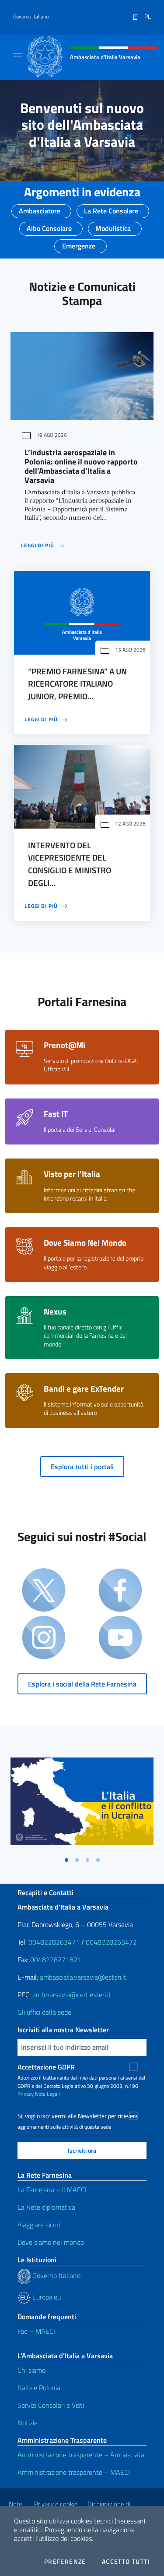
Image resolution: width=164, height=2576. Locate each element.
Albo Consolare (49, 226)
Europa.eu (46, 2297)
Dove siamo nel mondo (51, 2242)
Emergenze (79, 243)
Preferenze (65, 2562)
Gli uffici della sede (44, 2012)
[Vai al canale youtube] (120, 1638)
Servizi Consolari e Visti (51, 2405)
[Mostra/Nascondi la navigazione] (17, 56)
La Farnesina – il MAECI (52, 2190)
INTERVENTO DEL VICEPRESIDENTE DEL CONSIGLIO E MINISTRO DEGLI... (70, 864)
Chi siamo (31, 2370)
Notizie (28, 2423)
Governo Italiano (31, 17)
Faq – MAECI (36, 2331)
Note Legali (47, 2094)
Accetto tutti (126, 2562)
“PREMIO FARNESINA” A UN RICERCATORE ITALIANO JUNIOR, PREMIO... (77, 684)
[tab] (66, 1860)
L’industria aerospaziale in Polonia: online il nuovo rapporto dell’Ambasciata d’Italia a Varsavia (81, 466)
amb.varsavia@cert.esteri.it (72, 1995)
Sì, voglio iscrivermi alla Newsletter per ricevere (78, 2116)
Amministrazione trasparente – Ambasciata (81, 2455)
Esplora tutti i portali (82, 1467)
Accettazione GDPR (46, 2067)
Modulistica (113, 226)
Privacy (26, 2094)
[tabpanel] (82, 1805)
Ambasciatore (40, 208)
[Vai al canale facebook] (120, 1591)
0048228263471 (54, 1942)
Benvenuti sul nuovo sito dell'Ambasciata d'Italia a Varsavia (82, 125)
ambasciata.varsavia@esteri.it (83, 1977)
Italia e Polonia (39, 2388)
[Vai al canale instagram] (44, 1638)
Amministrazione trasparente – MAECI (74, 2472)
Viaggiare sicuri (39, 2225)
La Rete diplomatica (46, 2207)
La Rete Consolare (111, 208)
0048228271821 (56, 1959)
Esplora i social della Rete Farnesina (82, 1684)
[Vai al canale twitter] (44, 1591)
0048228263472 (111, 1942)
